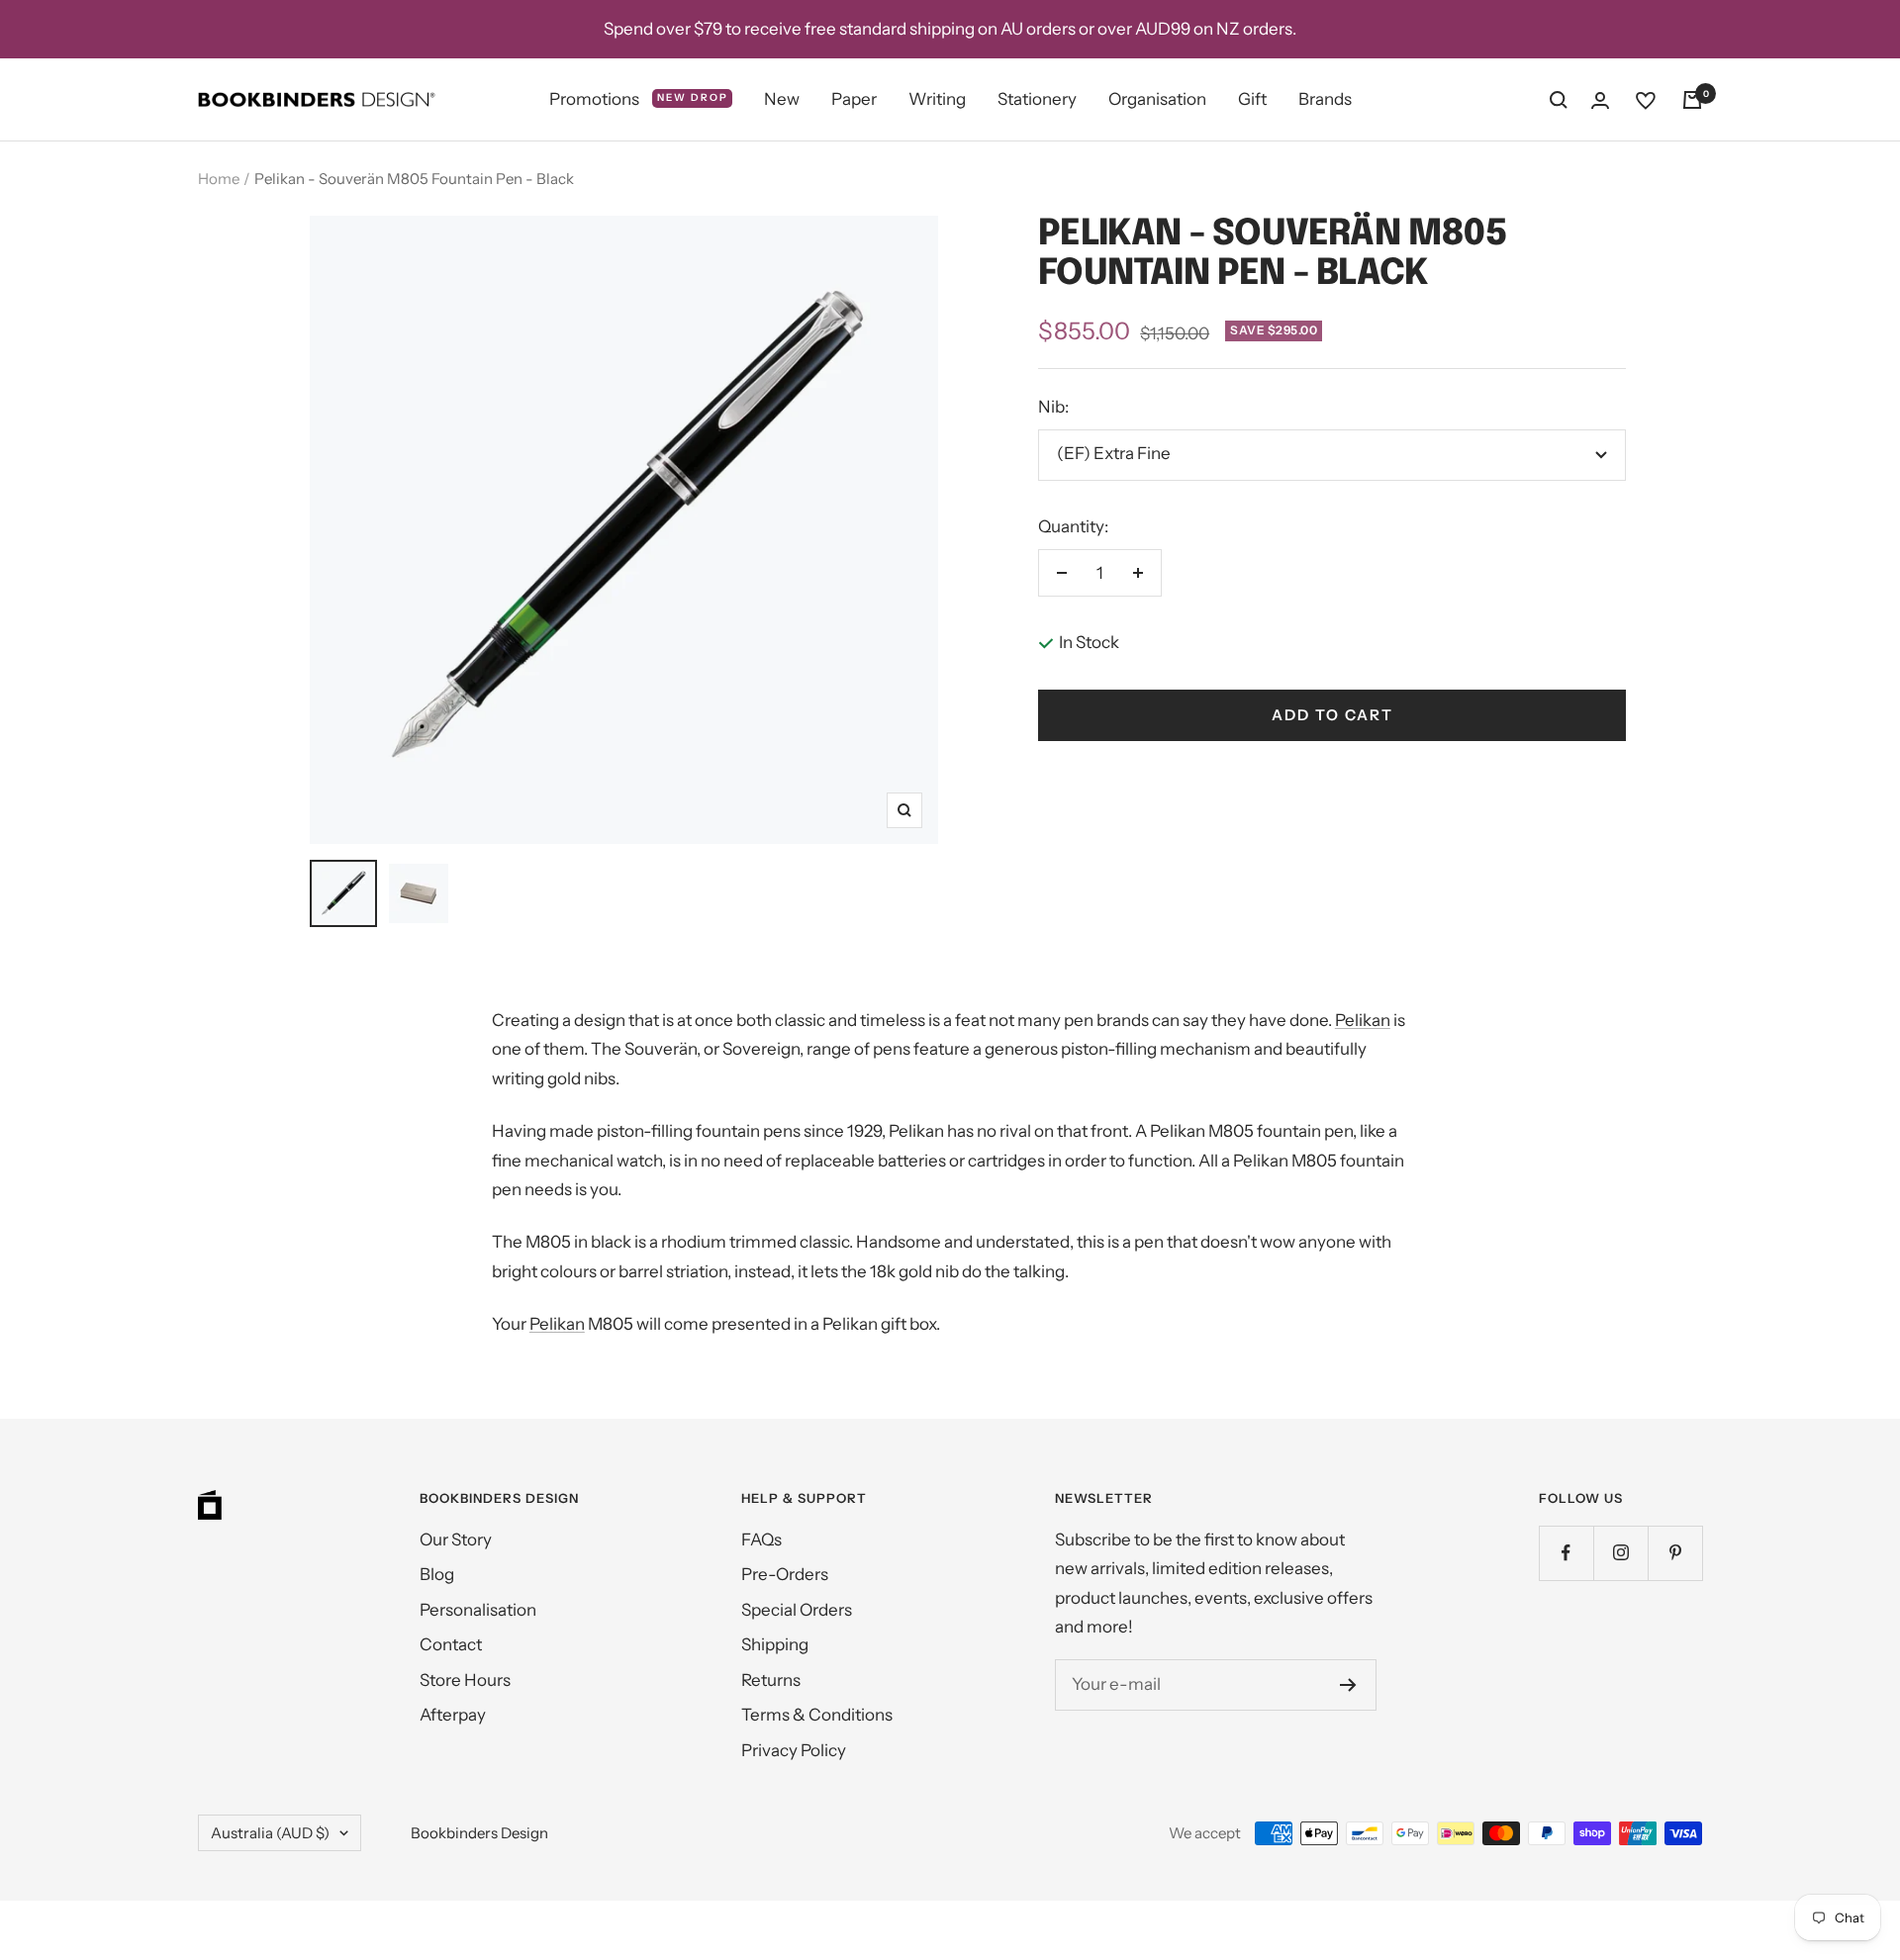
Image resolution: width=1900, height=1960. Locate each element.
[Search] (1559, 100)
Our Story (456, 1540)
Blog (437, 1574)
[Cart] (1692, 100)
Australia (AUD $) (270, 1833)
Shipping (775, 1644)
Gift (1252, 99)
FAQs (761, 1540)
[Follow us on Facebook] (1566, 1553)
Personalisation (478, 1610)
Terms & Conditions (817, 1715)
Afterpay (453, 1715)
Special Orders (797, 1610)
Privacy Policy (794, 1750)
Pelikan (1363, 1020)
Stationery (1037, 99)
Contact (451, 1644)
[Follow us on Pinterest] (1675, 1553)
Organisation (1157, 99)
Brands (1325, 99)
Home (219, 179)
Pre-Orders (785, 1574)
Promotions (639, 99)
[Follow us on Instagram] (1620, 1553)
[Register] (1348, 1685)
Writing (937, 99)
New (782, 99)
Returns (771, 1680)
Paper (854, 99)
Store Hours (465, 1680)
